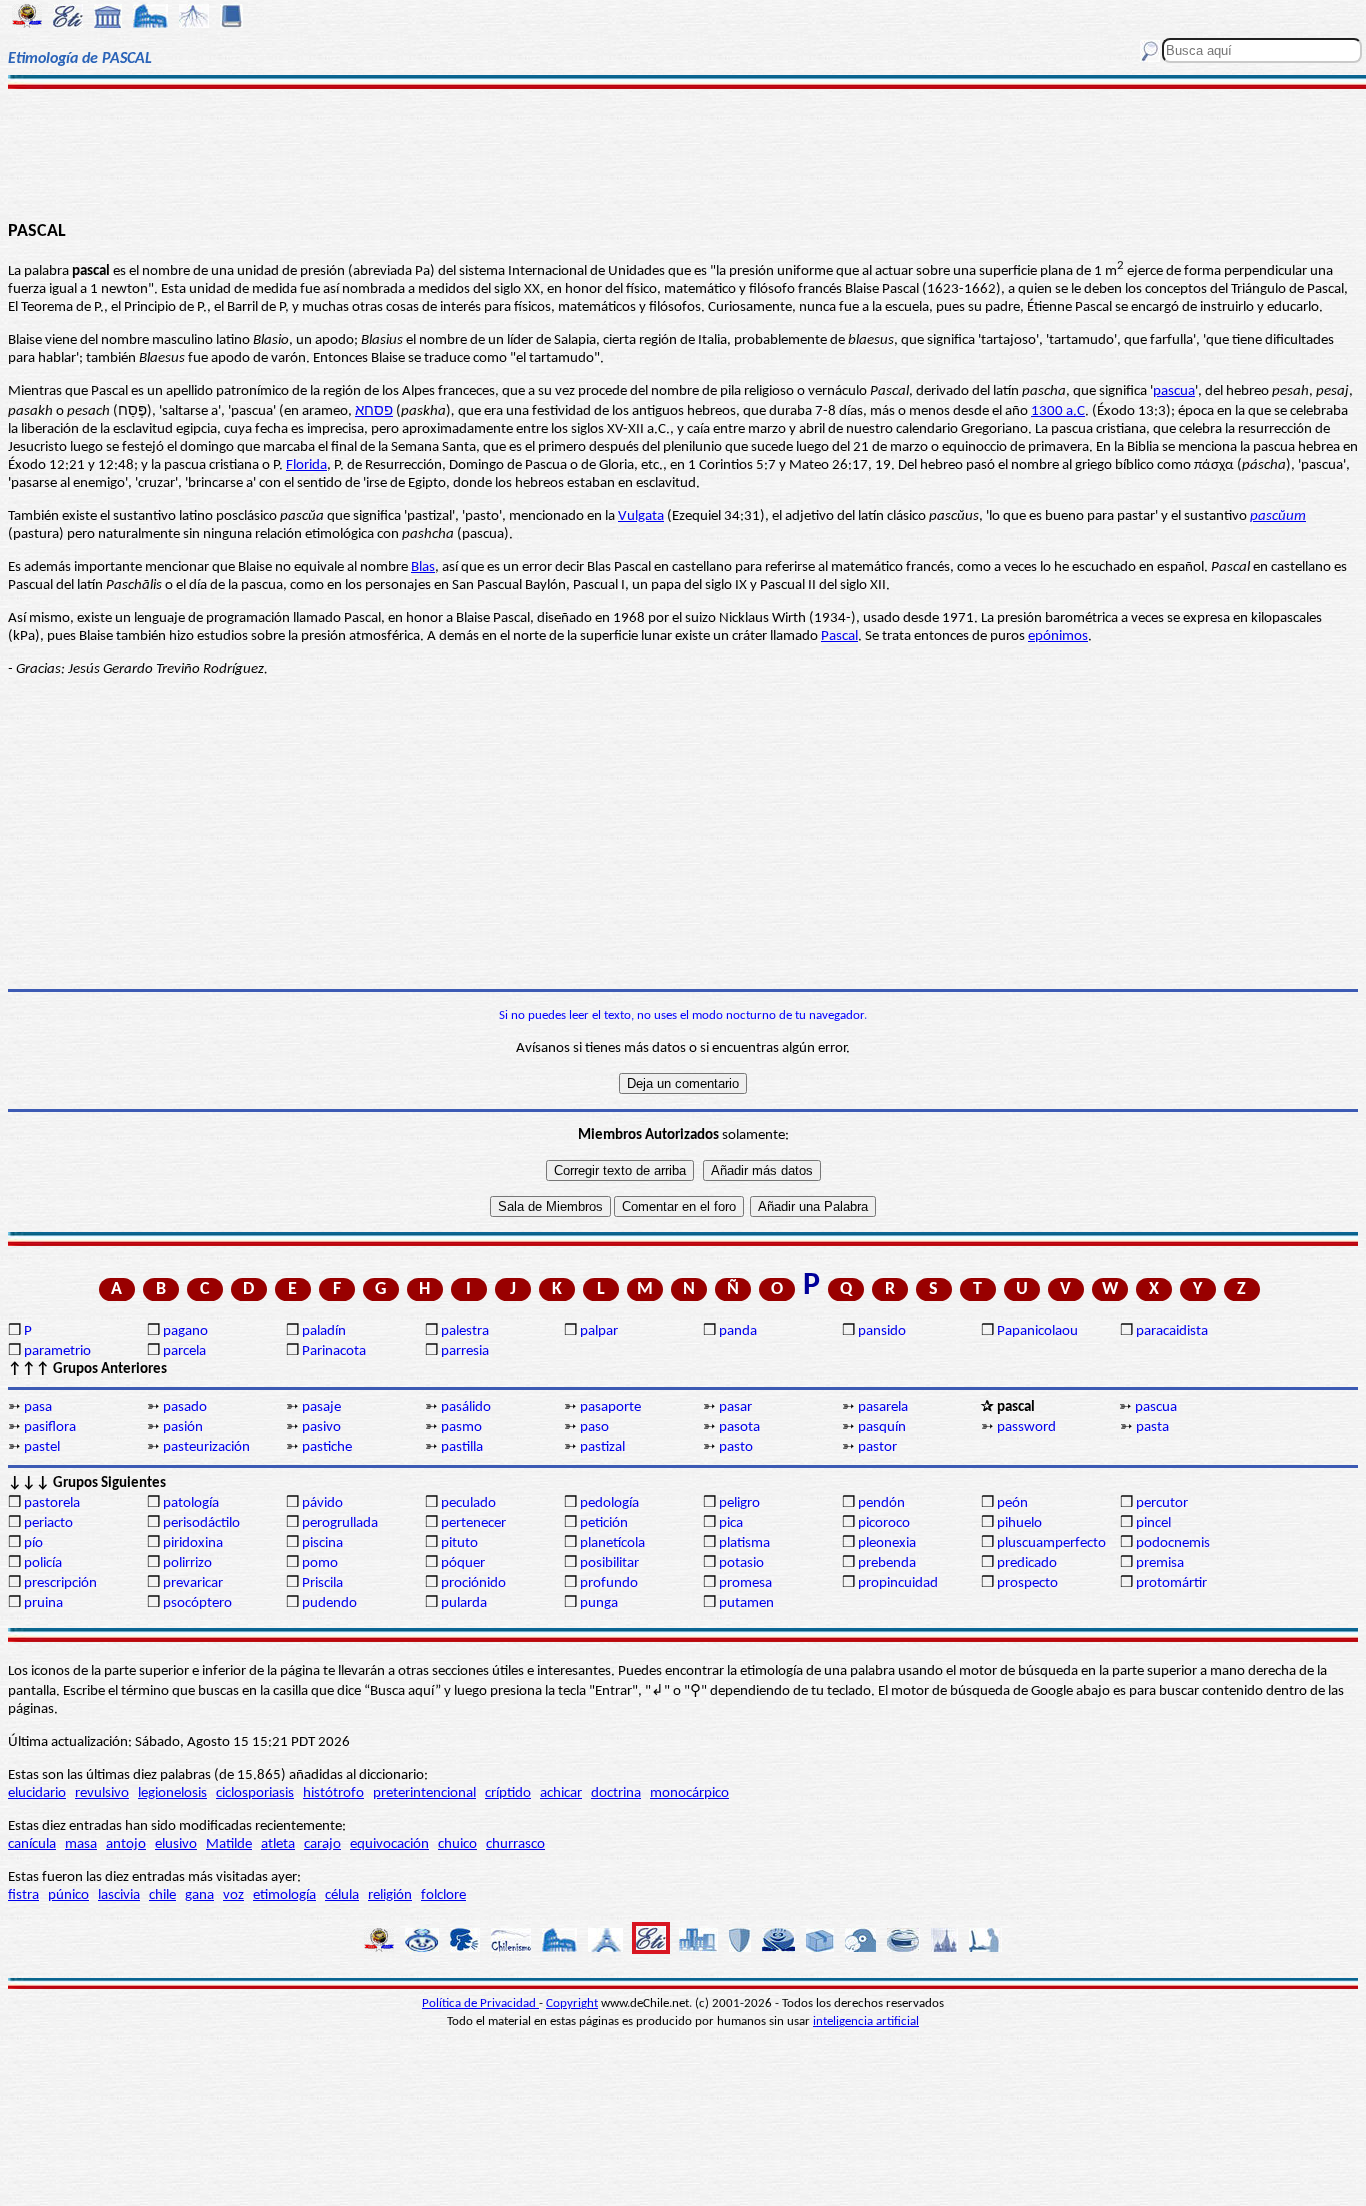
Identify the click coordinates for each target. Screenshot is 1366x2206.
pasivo (321, 1427)
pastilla (462, 1447)
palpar (599, 1331)
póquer (463, 1563)
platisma (744, 1543)
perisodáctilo (201, 1523)
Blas (423, 567)
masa (81, 1844)
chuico (457, 1844)
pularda (464, 1603)
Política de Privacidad (480, 2003)
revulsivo (102, 1793)
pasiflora (50, 1427)
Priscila (322, 1583)
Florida (306, 465)
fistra (23, 1895)
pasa (38, 1407)
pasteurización (206, 1447)
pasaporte (610, 1407)
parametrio (57, 1351)
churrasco (515, 1844)
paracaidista (1172, 1331)
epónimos (1058, 636)
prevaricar (193, 1583)
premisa (1160, 1563)
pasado (185, 1407)
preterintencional (424, 1793)
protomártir (1171, 1583)
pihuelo (1019, 1523)
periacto (48, 1523)
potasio (741, 1563)
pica (731, 1523)
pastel (42, 1447)
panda (738, 1331)
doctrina (616, 1793)
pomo (320, 1563)
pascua (1174, 391)
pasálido (466, 1407)
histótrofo (333, 1793)
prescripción (60, 1583)
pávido (322, 1503)
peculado (468, 1503)
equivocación (389, 1844)
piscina (322, 1543)
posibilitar (609, 1563)
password (1026, 1427)
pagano (185, 1331)
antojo (126, 1844)
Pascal (839, 636)
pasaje (321, 1407)
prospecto (1027, 1583)
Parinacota (334, 1351)
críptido (508, 1793)
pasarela (883, 1407)
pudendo (329, 1603)
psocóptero (197, 1603)
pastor (877, 1447)
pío (33, 1543)
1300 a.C (1058, 411)
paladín (324, 1331)
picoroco (884, 1523)
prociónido (473, 1583)
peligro (739, 1503)
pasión (183, 1427)
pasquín (882, 1427)
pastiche (327, 1447)
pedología (609, 1503)
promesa (745, 1583)
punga (599, 1603)
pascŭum (1278, 516)
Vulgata (641, 516)
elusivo (176, 1844)
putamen (746, 1603)
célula (342, 1895)
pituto (459, 1543)
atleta (278, 1844)
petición (604, 1523)
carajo (322, 1844)
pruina (43, 1603)
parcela (184, 1351)
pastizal (602, 1447)
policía (43, 1563)
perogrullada (340, 1523)
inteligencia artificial (866, 2021)
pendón (881, 1503)
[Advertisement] (683, 152)
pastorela (52, 1503)
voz (233, 1895)
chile (162, 1895)
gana (199, 1895)
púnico (68, 1895)
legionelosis (172, 1793)
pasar (735, 1407)
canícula (32, 1844)
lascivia (119, 1895)
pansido (882, 1331)
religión (390, 1895)
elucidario (37, 1793)
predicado (1027, 1563)
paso (594, 1427)
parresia (465, 1351)
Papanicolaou (1037, 1331)
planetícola (612, 1543)
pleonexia (887, 1543)
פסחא (374, 411)
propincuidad (898, 1583)
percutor (1162, 1503)
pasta (1152, 1427)
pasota (739, 1427)
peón (1012, 1503)
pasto (736, 1447)
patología (191, 1503)
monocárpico (689, 1793)
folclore (443, 1895)
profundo (609, 1583)
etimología (284, 1895)
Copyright (572, 2003)
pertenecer (473, 1523)
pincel (1153, 1523)
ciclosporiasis (255, 1793)
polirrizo (187, 1563)
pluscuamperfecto (1051, 1543)
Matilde (229, 1844)
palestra (465, 1331)
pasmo (461, 1427)
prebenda (887, 1563)
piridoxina (193, 1543)
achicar (561, 1793)
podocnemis (1173, 1543)
